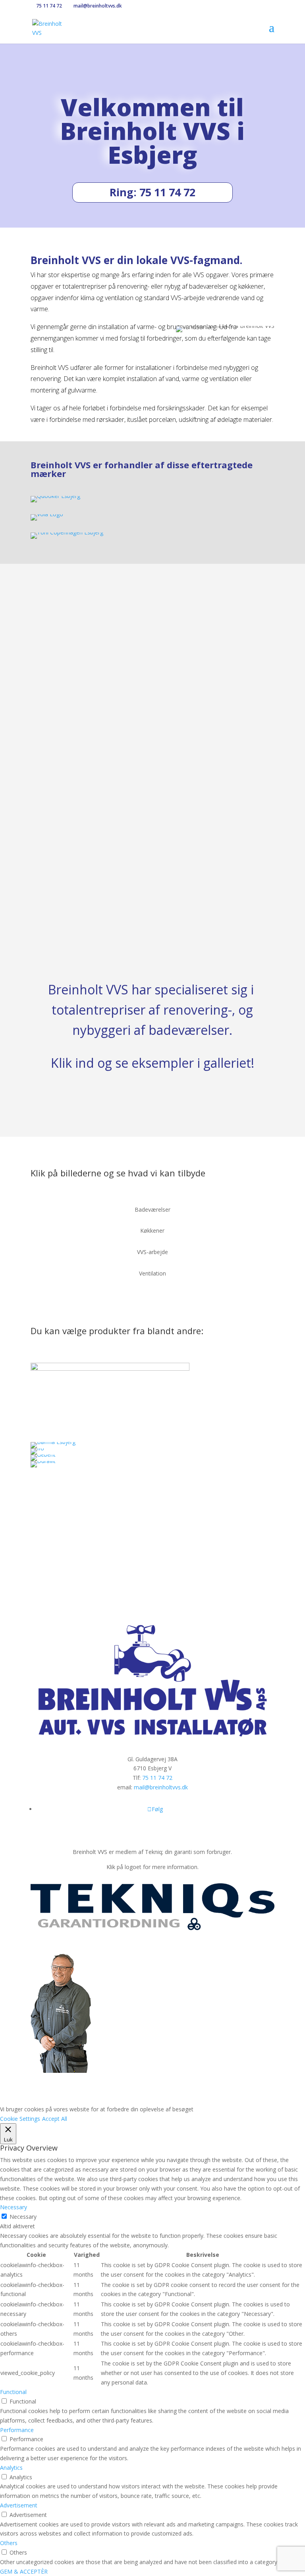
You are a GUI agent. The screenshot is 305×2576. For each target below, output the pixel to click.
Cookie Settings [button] (20, 2119)
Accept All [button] (55, 2119)
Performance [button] (17, 2430)
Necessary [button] (14, 2207)
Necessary (23, 2217)
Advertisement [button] (19, 2505)
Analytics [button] (11, 2468)
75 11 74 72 (48, 6)
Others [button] (9, 2543)
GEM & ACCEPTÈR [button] (24, 2571)
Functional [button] (13, 2392)
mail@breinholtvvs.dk (161, 1787)
